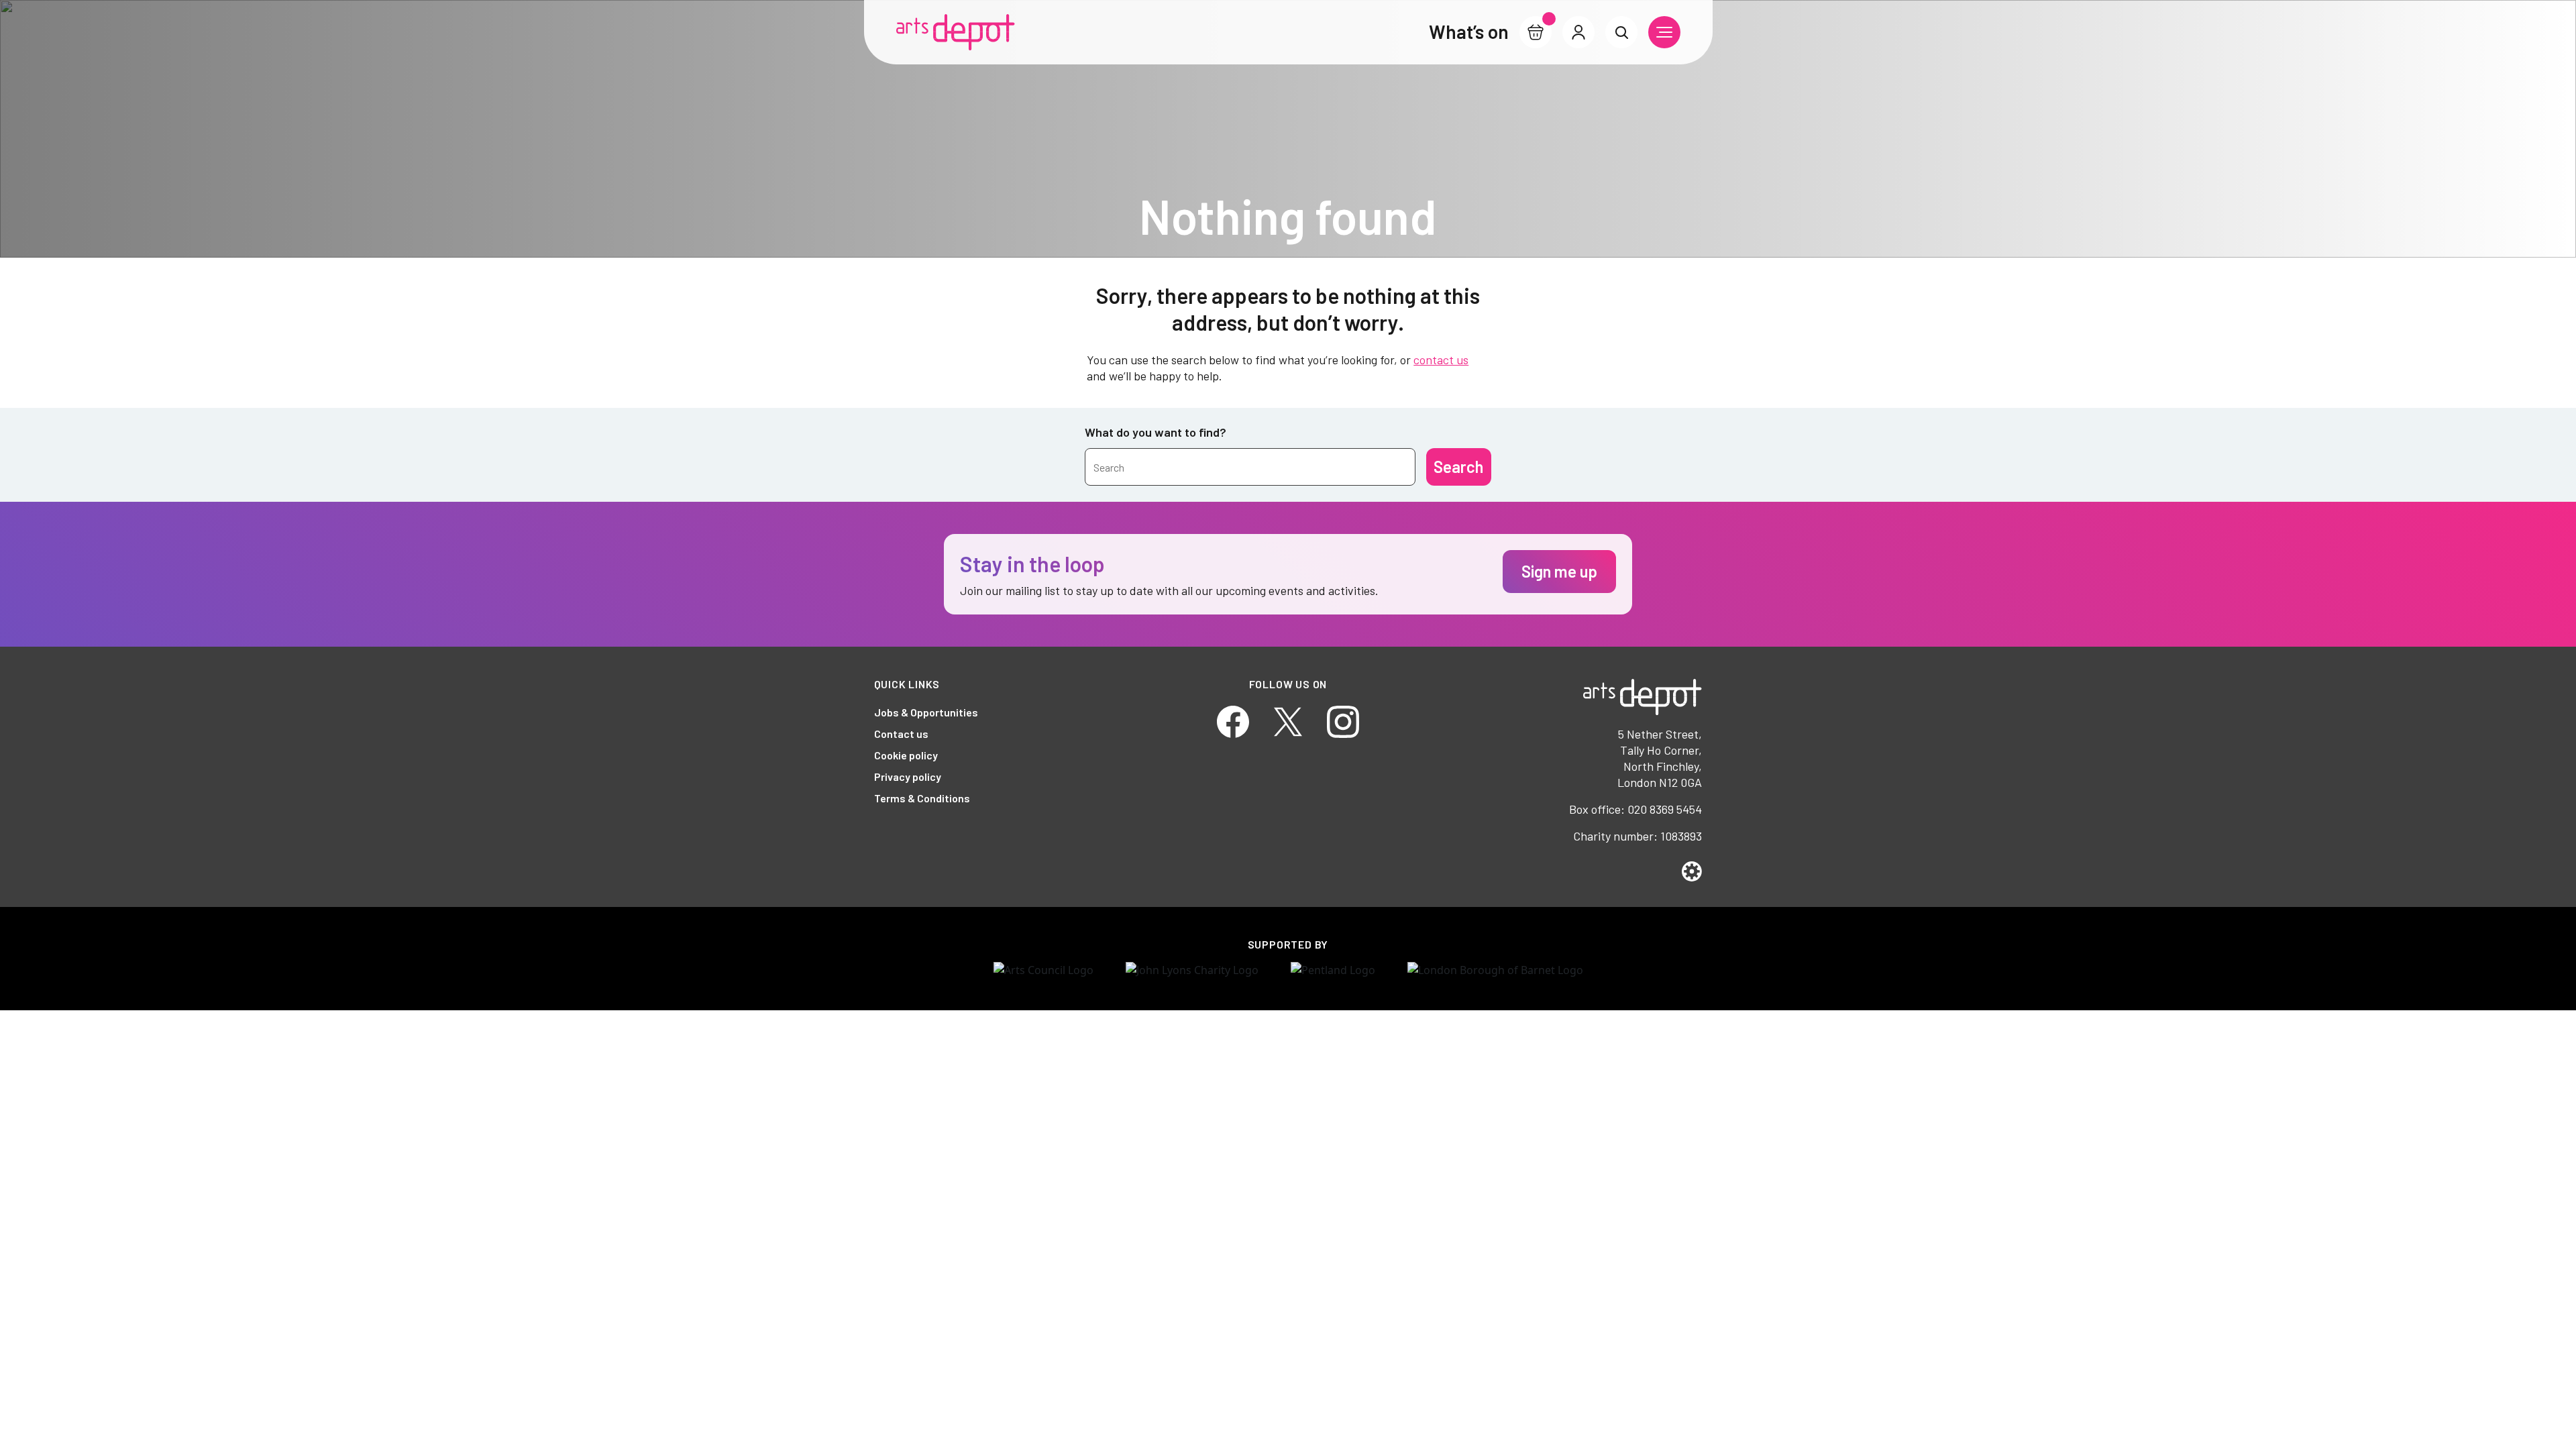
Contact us (901, 734)
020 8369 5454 (1665, 809)
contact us (1441, 360)
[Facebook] (1233, 720)
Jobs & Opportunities (926, 712)
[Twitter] (1288, 720)
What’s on (1469, 32)
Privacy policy (908, 776)
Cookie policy (906, 755)
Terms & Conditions (922, 798)
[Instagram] (1343, 720)
